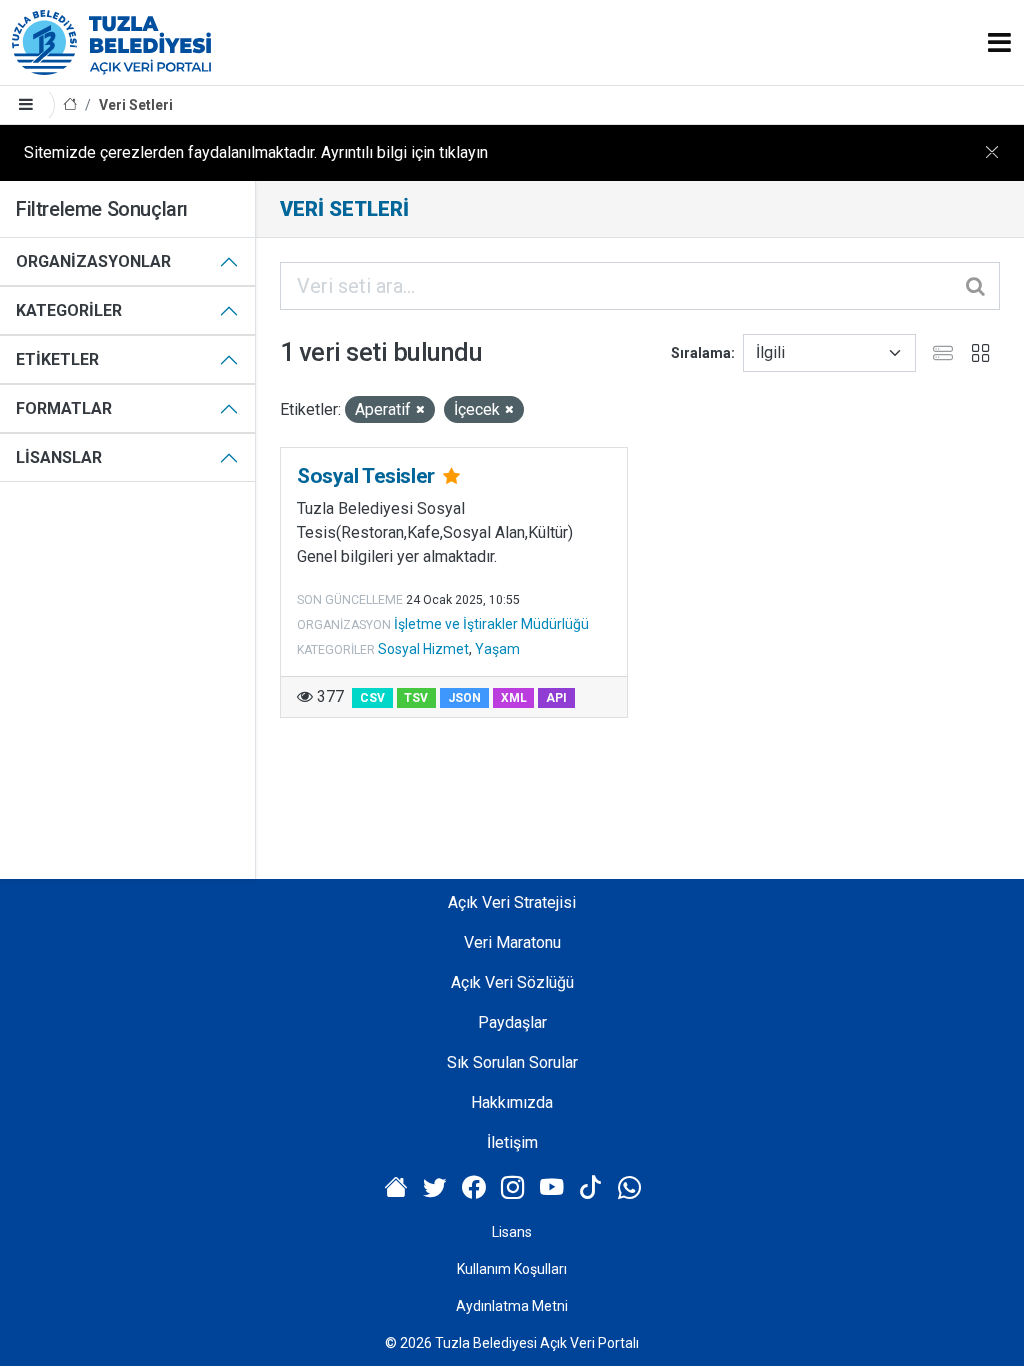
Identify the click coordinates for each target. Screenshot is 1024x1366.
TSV (416, 698)
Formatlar (64, 408)
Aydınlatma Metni (512, 1306)
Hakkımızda (512, 1102)
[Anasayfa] (70, 105)
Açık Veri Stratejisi (512, 902)
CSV (372, 698)
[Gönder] (977, 286)
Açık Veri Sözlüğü (512, 982)
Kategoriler (69, 310)
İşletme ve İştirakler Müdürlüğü (491, 624)
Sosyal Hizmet (423, 649)
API (556, 698)
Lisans (512, 1232)
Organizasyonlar (93, 261)
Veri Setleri (136, 105)
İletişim (512, 1142)
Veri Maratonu (512, 942)
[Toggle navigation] (999, 42)
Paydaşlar (512, 1022)
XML (514, 698)
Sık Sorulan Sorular (512, 1062)
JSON (464, 698)
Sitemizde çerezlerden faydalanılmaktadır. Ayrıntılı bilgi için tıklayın (256, 152)
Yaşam (497, 649)
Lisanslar (59, 457)
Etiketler (57, 359)
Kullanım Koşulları (512, 1269)
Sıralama (701, 353)
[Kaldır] (420, 410)
